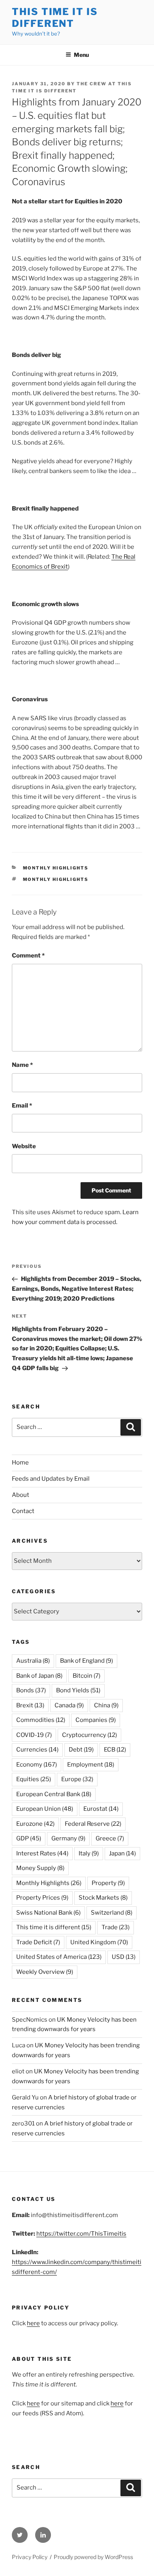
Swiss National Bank (48, 1913)
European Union (45, 1809)
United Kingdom (99, 1942)
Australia (33, 1661)
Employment (91, 1765)
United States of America (59, 1957)
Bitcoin (86, 1676)
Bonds (31, 1690)
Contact (23, 1511)
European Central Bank (54, 1794)
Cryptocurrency (89, 1735)
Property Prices (42, 1898)
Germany (68, 1838)
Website (24, 1146)
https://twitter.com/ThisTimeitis (81, 2234)
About (21, 1495)
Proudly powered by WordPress (93, 2557)
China (106, 1705)
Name (22, 1065)
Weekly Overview (45, 1972)
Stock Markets (103, 1898)
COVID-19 (34, 1735)
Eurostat (101, 1809)
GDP (29, 1838)
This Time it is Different (55, 18)
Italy (89, 1853)
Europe (77, 1779)
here (33, 2323)
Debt (81, 1750)
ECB (115, 1750)
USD (124, 1957)
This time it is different (54, 1927)
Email (22, 1106)
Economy (37, 1765)
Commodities (41, 1720)
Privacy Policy (30, 2557)
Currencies (37, 1750)
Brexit (30, 1705)
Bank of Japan (39, 1676)
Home (20, 1463)
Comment (28, 956)
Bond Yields (78, 1690)
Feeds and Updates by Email (51, 1479)
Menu (81, 55)
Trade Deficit (38, 1942)
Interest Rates (42, 1853)
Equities (34, 1779)
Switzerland (112, 1913)
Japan (122, 1853)
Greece (110, 1838)
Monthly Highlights (56, 868)
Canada (69, 1705)
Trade (115, 1927)
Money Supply (40, 1868)
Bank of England (86, 1661)
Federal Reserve (93, 1824)
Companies (96, 1720)
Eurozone (35, 1824)
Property (108, 1883)
